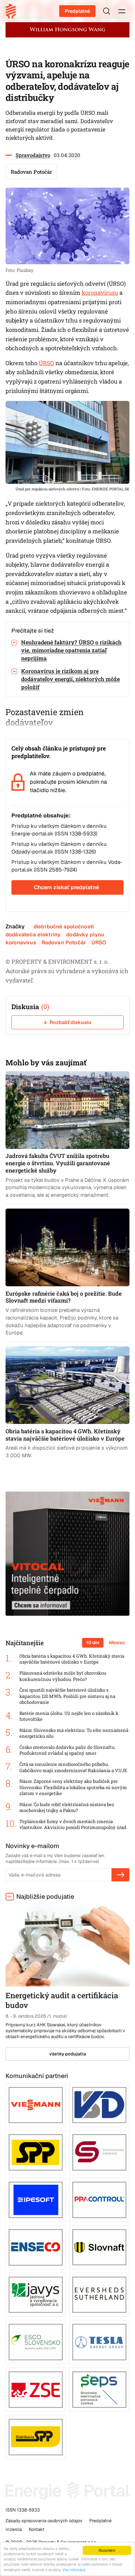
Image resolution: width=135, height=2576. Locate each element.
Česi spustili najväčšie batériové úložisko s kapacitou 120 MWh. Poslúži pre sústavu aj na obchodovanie (67, 1696)
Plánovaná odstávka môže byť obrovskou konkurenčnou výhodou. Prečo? (63, 1676)
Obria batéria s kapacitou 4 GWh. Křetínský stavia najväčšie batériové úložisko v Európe (72, 1659)
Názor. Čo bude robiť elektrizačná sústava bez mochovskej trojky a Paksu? (67, 1808)
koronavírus (21, 942)
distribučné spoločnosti (64, 926)
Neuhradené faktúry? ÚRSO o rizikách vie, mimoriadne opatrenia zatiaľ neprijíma (71, 650)
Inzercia (14, 2529)
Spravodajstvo (33, 155)
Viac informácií (74, 2570)
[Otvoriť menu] (122, 11)
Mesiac (117, 1643)
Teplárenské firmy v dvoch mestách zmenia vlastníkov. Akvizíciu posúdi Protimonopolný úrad (73, 1825)
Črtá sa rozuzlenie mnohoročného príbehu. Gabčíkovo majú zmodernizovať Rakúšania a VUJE (73, 1767)
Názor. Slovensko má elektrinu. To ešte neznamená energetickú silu (74, 1733)
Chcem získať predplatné (66, 887)
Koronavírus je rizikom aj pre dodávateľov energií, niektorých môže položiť (70, 679)
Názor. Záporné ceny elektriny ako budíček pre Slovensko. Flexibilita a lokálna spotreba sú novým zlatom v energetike (73, 1787)
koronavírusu (100, 293)
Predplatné (77, 11)
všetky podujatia (68, 2054)
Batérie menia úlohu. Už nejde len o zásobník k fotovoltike (69, 1716)
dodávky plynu (85, 934)
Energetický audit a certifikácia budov (62, 2000)
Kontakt (37, 2529)
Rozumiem (107, 2550)
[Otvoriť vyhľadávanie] (107, 11)
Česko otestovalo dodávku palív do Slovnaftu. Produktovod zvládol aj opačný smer (67, 1750)
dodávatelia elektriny (33, 934)
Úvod (13, 11)
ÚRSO (46, 363)
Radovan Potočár (64, 942)
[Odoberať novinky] (120, 1875)
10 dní (93, 1643)
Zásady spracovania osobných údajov (44, 2521)
